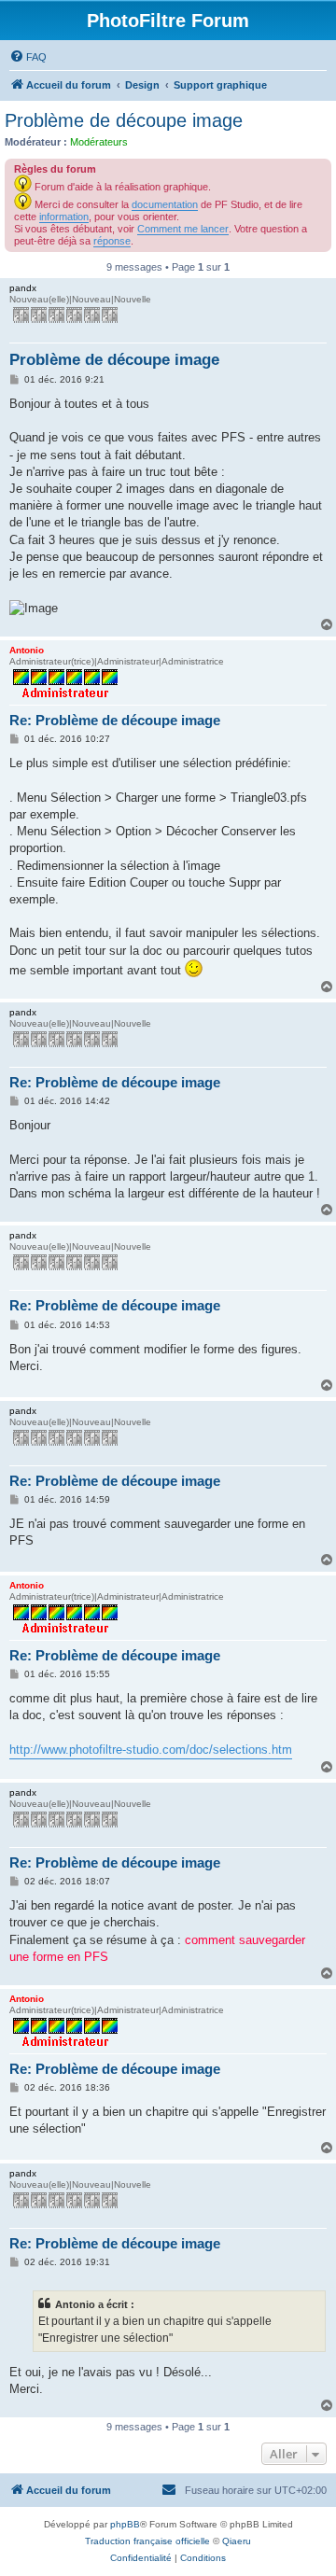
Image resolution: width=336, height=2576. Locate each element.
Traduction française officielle (147, 2541)
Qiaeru (237, 2541)
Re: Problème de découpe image (115, 720)
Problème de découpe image (124, 120)
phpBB (125, 2524)
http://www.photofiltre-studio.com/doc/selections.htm (151, 1750)
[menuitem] (28, 57)
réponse (112, 241)
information (64, 217)
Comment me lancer (183, 229)
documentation (165, 204)
